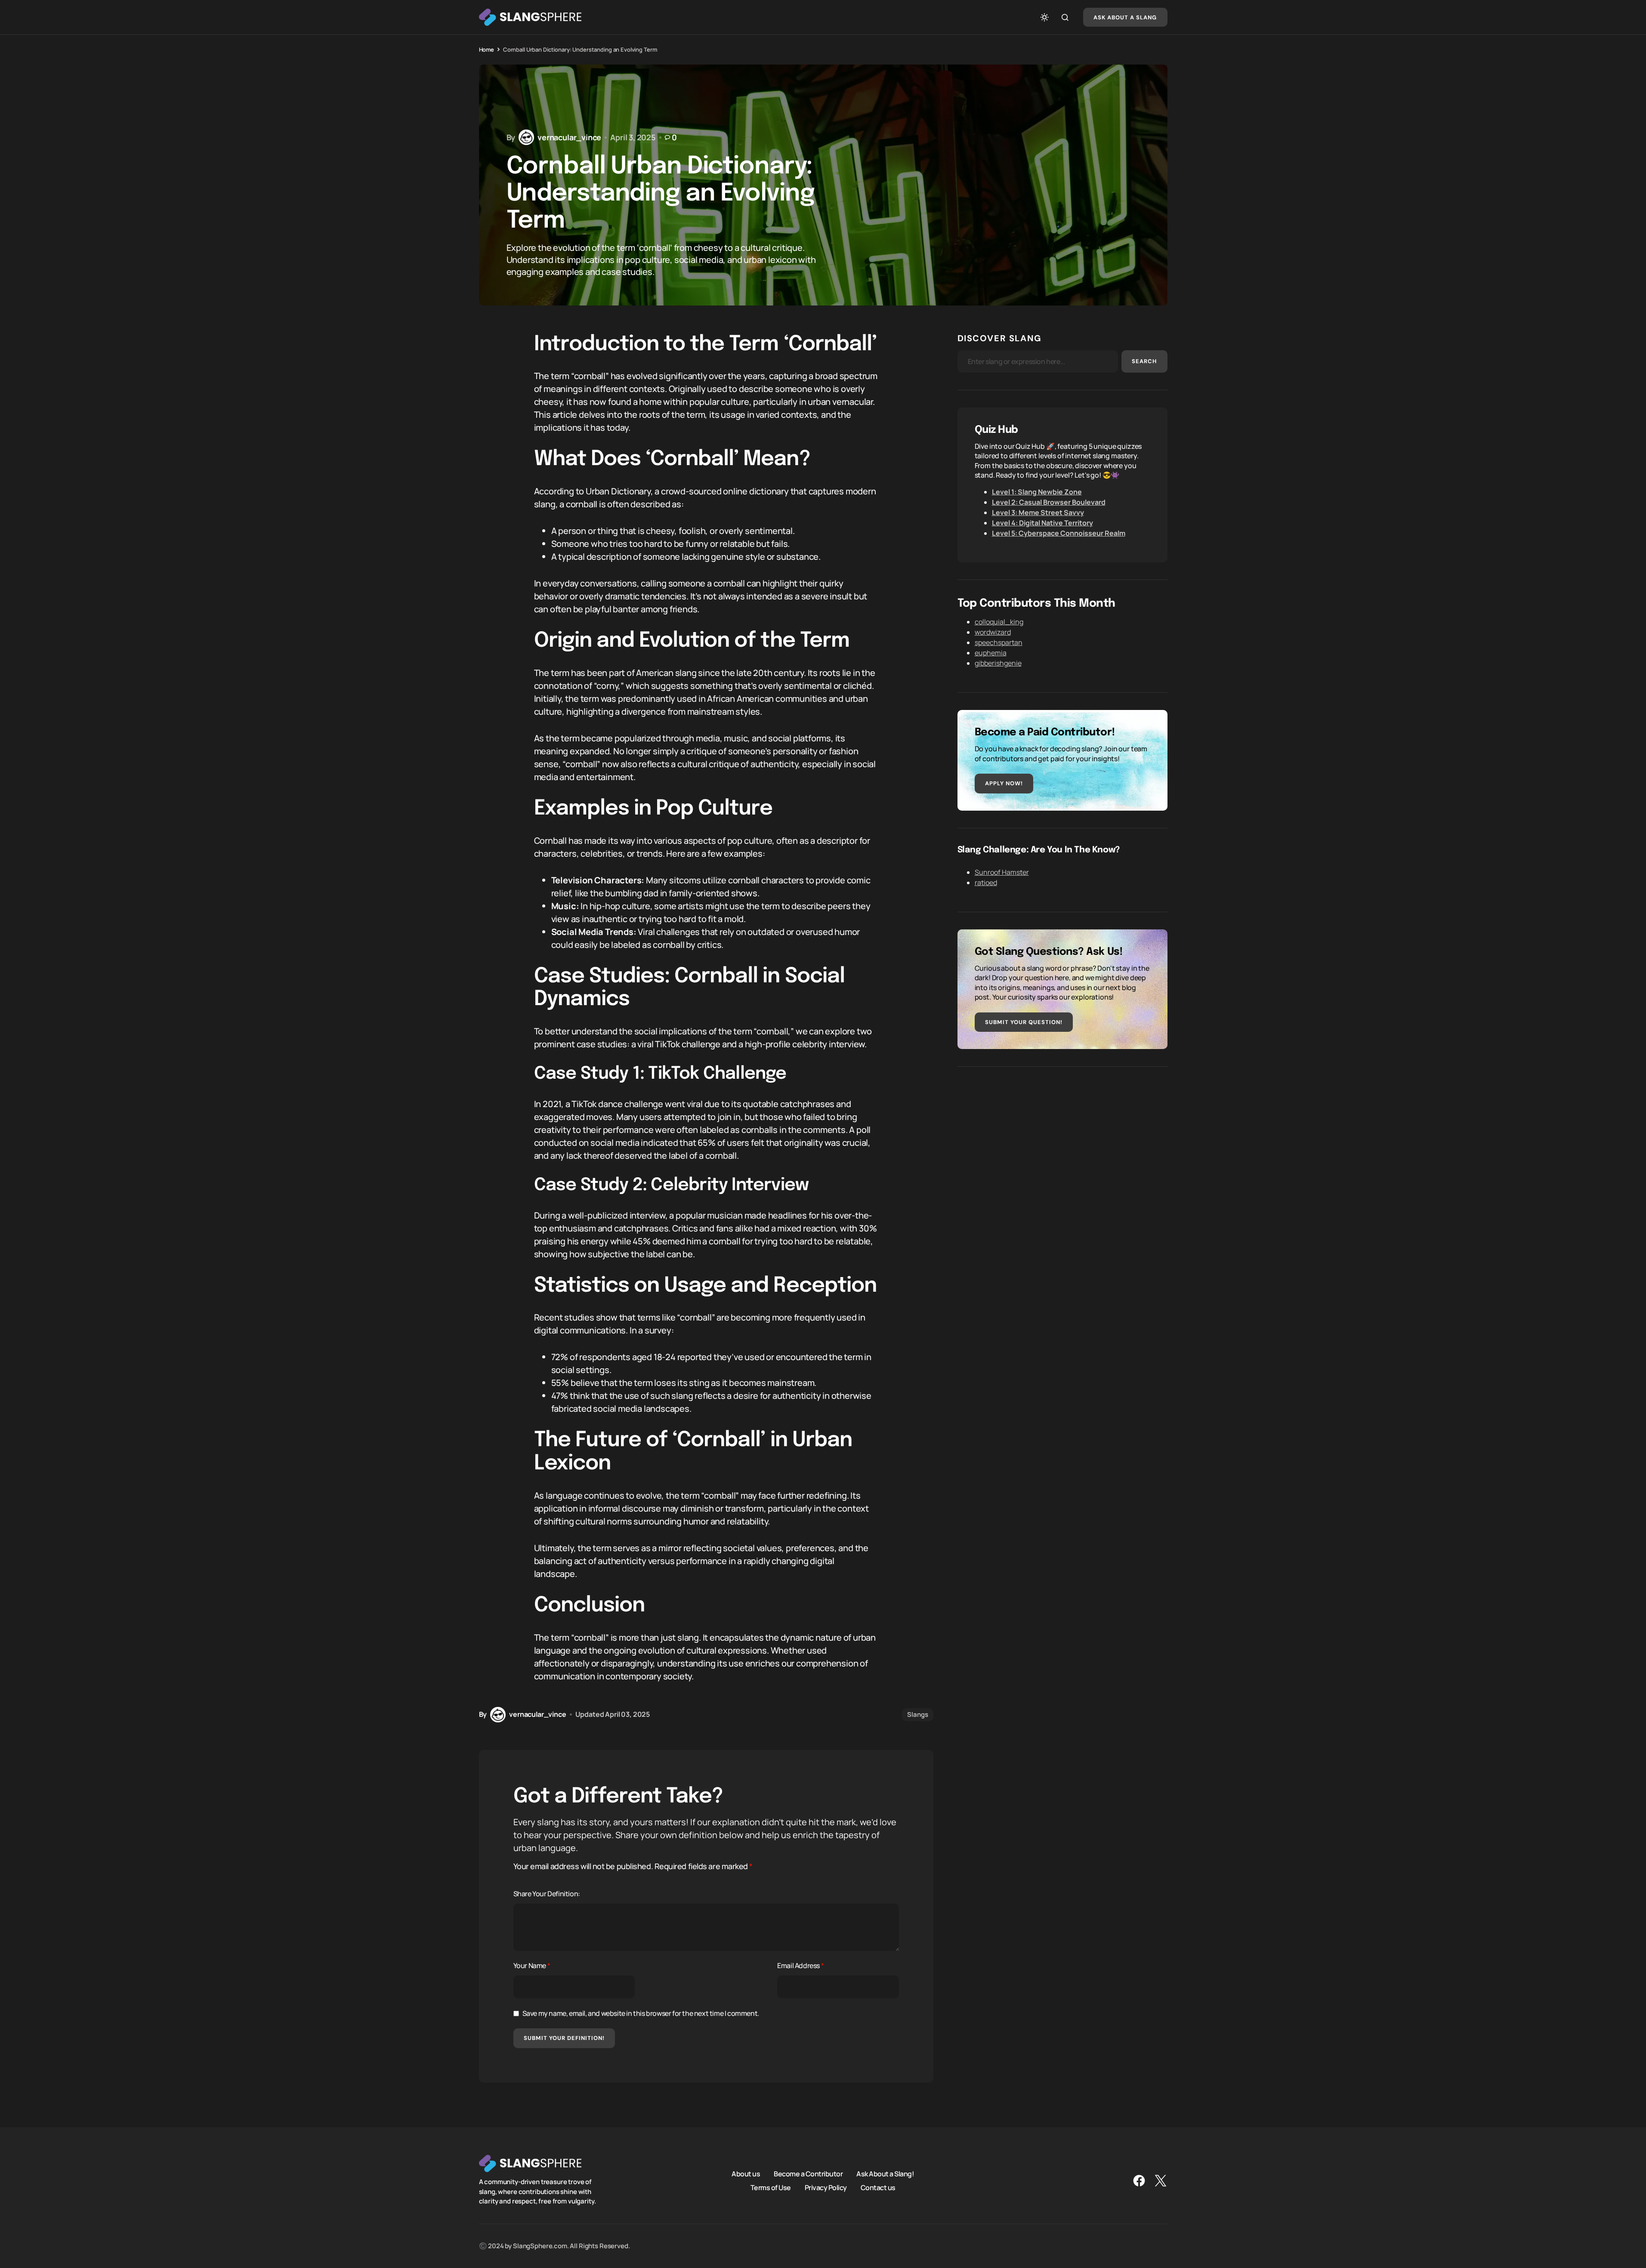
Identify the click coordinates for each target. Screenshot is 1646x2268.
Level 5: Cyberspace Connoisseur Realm (1059, 533)
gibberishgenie (998, 663)
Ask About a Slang (1125, 17)
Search (1144, 361)
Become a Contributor (808, 2174)
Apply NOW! (1004, 783)
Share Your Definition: (547, 1894)
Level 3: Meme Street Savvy (1038, 512)
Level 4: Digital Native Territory (1042, 523)
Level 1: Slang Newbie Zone (1037, 492)
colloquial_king (999, 622)
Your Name (532, 1966)
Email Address (800, 1966)
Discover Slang (1000, 338)
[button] (1044, 17)
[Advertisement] (1062, 1144)
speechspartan (999, 642)
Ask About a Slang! (885, 2174)
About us (746, 2174)
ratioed (986, 883)
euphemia (991, 653)
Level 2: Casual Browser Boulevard (1049, 502)
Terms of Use (771, 2188)
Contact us (878, 2188)
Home (486, 49)
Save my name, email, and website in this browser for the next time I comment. (641, 2013)
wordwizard (993, 632)
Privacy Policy (826, 2188)
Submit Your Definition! (564, 2038)
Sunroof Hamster (1002, 872)
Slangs (917, 1714)
